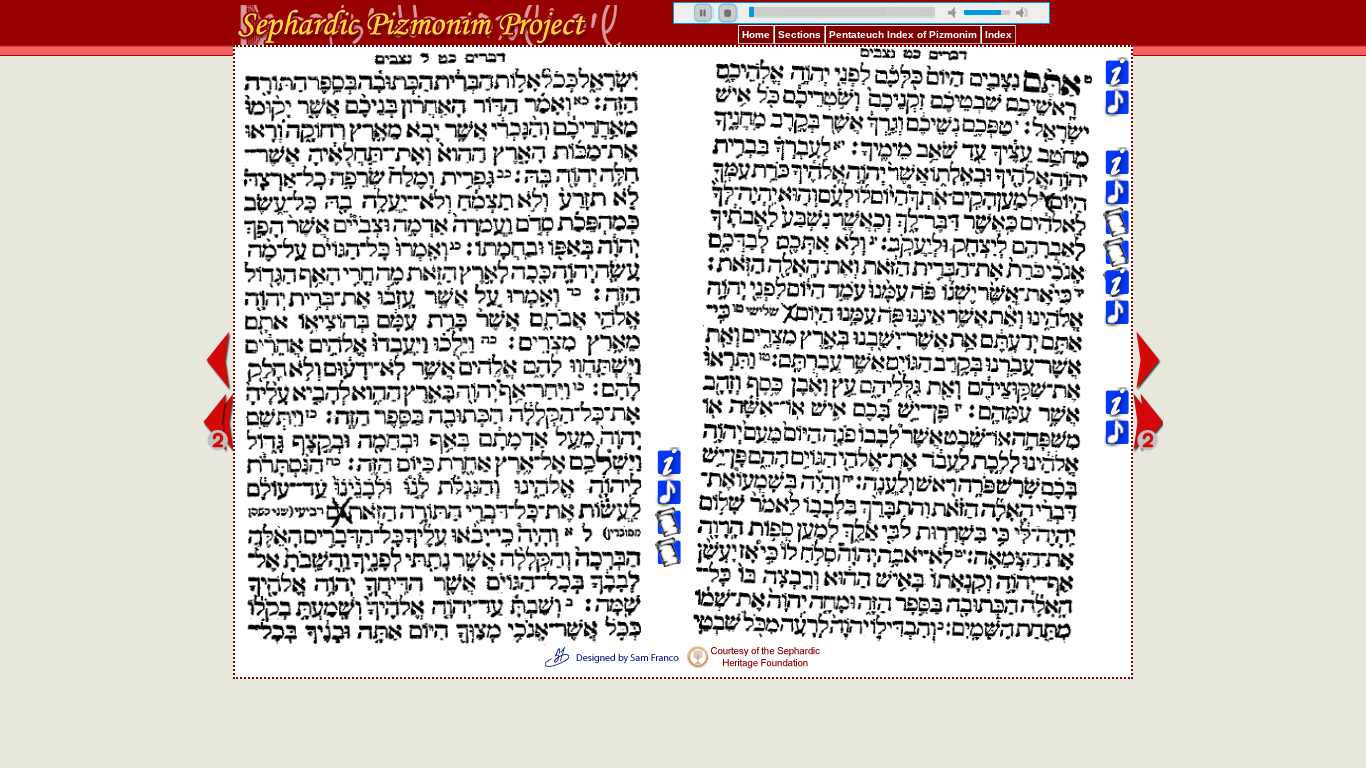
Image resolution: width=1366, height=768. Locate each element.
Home (756, 34)
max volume (1022, 12)
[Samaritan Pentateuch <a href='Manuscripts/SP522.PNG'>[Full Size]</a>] (668, 161)
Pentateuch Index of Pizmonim (903, 34)
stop (728, 13)
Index (998, 34)
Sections (799, 34)
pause (704, 13)
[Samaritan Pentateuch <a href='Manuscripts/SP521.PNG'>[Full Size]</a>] (668, 131)
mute (954, 12)
